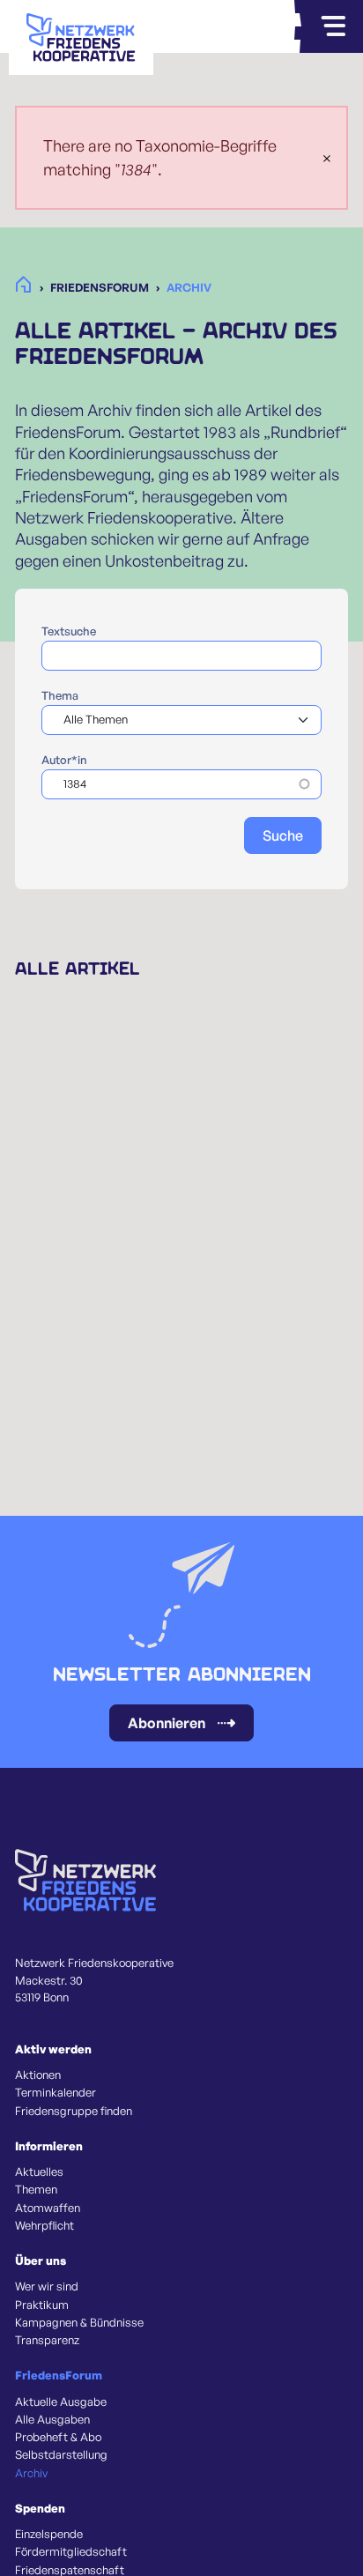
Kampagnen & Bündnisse (79, 2322)
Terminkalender (56, 2092)
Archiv (31, 2473)
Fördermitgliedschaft (71, 2551)
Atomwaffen (48, 2208)
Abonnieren (167, 1723)
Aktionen (38, 2075)
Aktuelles (39, 2171)
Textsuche (69, 631)
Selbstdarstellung (61, 2454)
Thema (60, 695)
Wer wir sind (47, 2286)
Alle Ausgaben (52, 2419)
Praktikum (42, 2305)
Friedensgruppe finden (74, 2111)
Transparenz (47, 2340)
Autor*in (64, 760)
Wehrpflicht (44, 2225)
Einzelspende (49, 2534)
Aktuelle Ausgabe (61, 2402)
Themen (36, 2189)
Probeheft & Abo (58, 2437)
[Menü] (333, 26)
